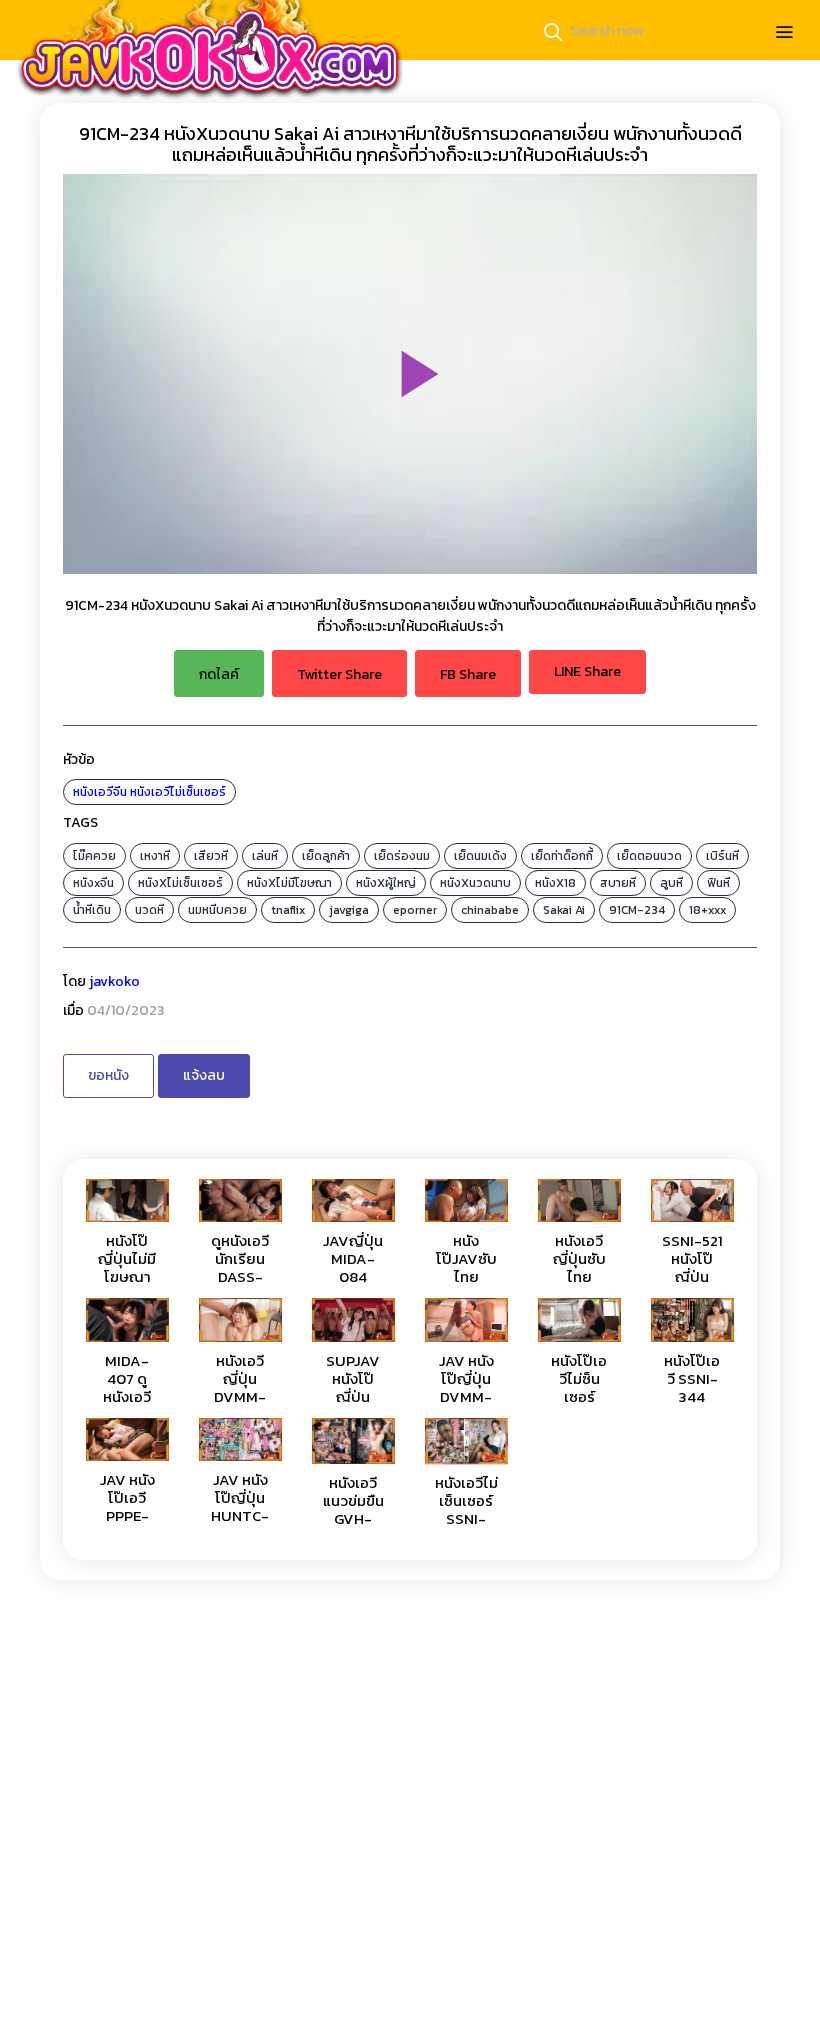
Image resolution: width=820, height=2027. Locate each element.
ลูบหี (671, 883)
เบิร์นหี (722, 856)
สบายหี (618, 883)
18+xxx (707, 910)
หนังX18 (555, 883)
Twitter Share (339, 674)
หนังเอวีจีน (100, 792)
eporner (415, 910)
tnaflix (288, 910)
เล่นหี (265, 856)
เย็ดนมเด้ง (480, 856)
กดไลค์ (219, 674)
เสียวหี (211, 856)
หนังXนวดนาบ (475, 883)
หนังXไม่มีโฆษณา (289, 883)
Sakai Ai (564, 910)
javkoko (114, 981)
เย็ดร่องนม (402, 856)
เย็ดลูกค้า (326, 856)
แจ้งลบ (204, 1075)
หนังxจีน (93, 883)
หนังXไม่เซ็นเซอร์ (180, 883)
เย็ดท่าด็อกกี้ (562, 856)
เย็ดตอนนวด (649, 856)
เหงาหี (155, 856)
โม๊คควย (94, 856)
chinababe (490, 910)
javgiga (349, 910)
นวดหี (149, 910)
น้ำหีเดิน (92, 910)
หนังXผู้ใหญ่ (386, 883)
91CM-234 (637, 910)
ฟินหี (718, 883)
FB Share (468, 674)
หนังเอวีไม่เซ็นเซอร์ (178, 792)
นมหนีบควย (217, 910)
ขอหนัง (108, 1075)
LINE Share (587, 671)
